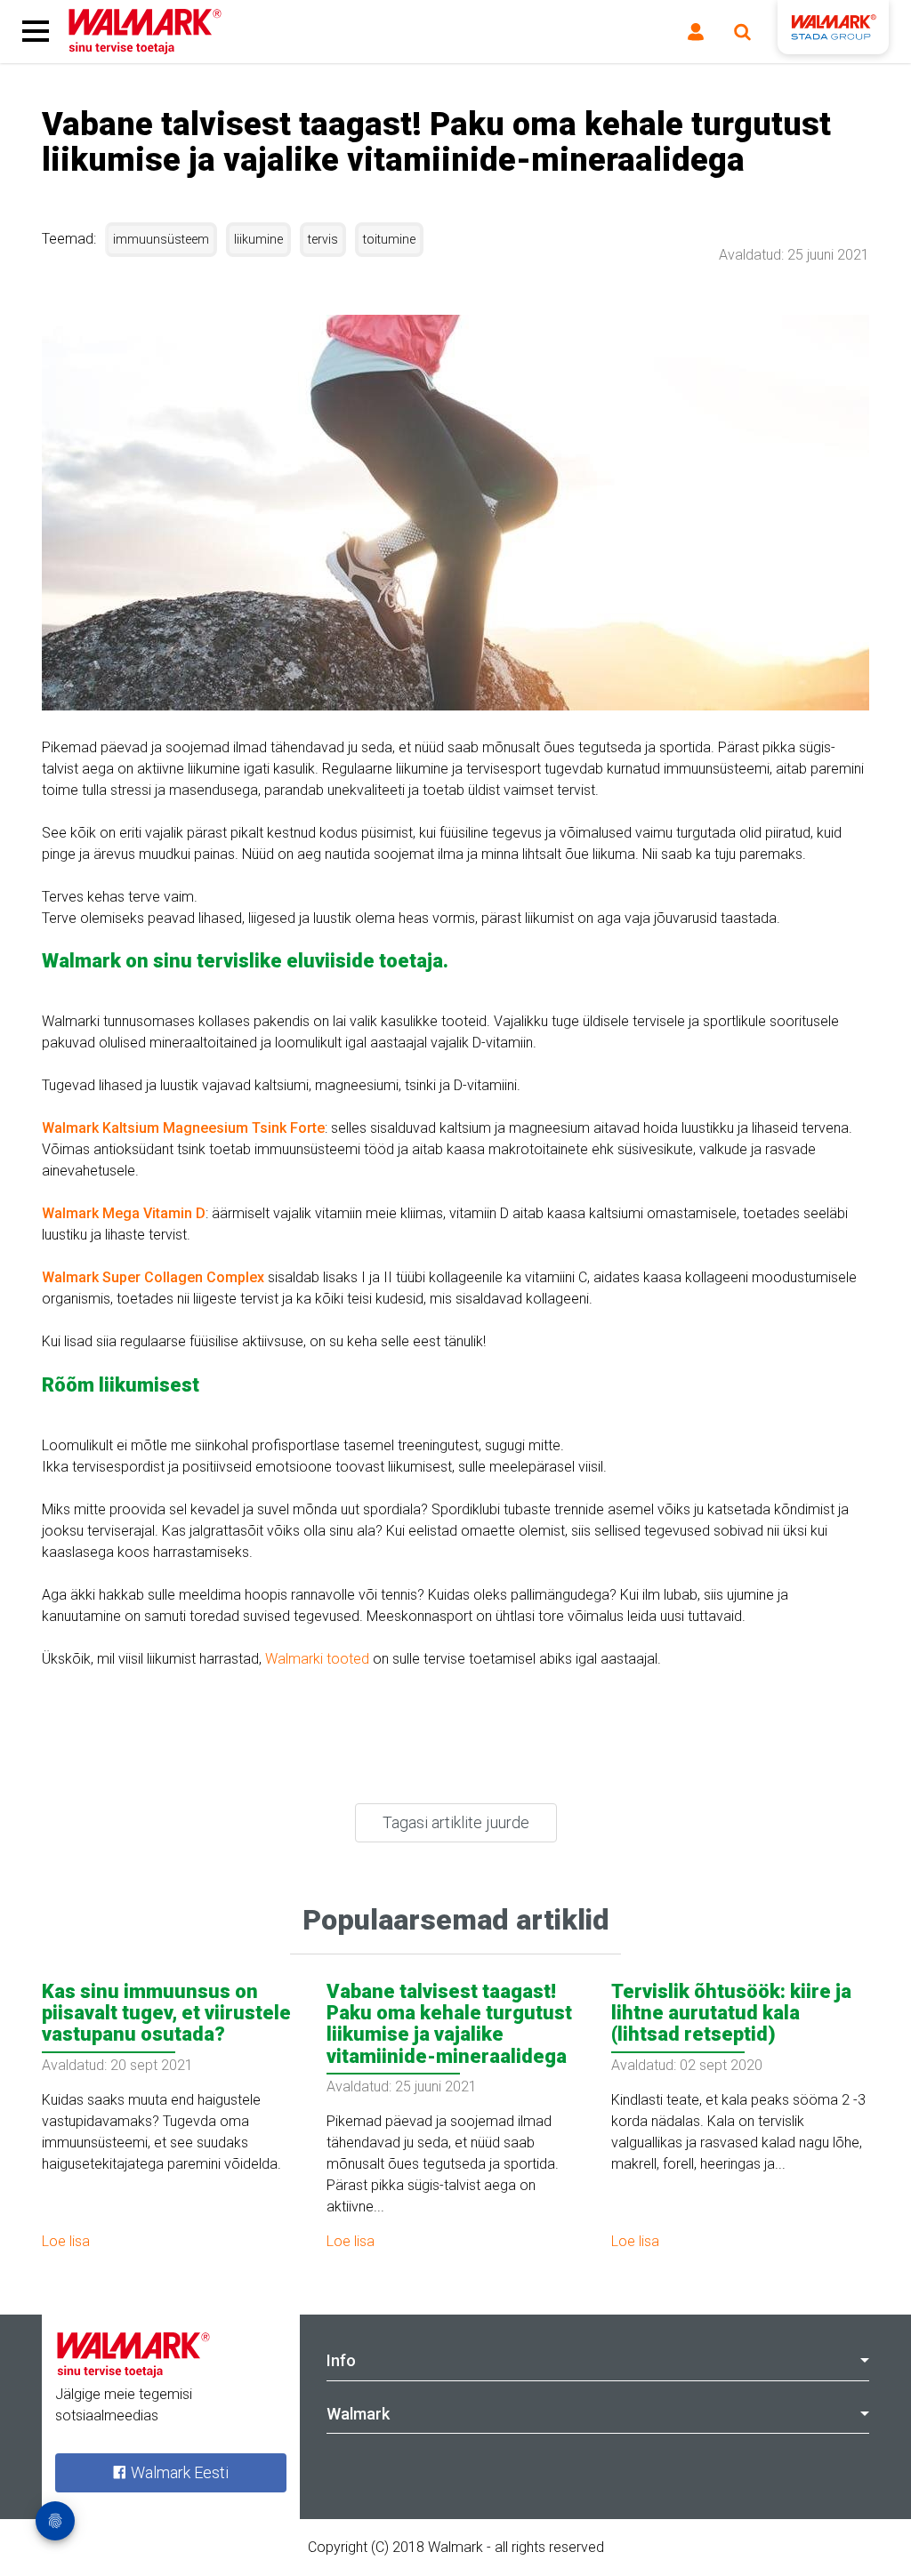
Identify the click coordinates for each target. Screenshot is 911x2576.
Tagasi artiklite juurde (456, 1822)
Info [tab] (341, 2360)
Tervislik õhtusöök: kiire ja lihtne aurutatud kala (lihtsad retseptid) (731, 2013)
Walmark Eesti (178, 2472)
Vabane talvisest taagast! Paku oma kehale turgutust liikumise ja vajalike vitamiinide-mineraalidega (449, 2024)
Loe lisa (66, 2241)
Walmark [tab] (358, 2414)
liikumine (258, 239)
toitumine (389, 239)
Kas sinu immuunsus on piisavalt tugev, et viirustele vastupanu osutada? (166, 2013)
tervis (323, 239)
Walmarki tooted (317, 1659)
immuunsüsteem (161, 239)
